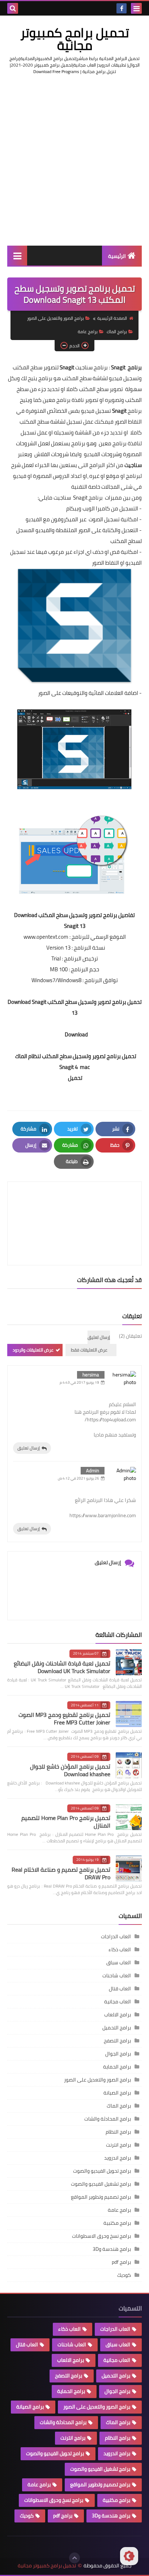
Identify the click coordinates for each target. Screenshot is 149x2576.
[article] (74, 1206)
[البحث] (13, 8)
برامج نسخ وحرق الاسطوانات (101, 2236)
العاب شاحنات (117, 1976)
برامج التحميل (117, 2028)
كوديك (124, 2275)
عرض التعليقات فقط (89, 1350)
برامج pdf (121, 2262)
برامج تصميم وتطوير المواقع (101, 2197)
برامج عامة (88, 332)
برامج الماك (117, 332)
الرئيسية (117, 256)
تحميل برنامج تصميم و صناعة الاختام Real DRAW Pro (61, 1873)
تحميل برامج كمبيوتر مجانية (75, 39)
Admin (93, 1471)
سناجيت (133, 465)
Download (75, 1034)
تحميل (75, 1078)
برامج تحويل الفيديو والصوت (102, 2171)
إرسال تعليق (29, 1448)
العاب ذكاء (120, 1949)
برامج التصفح (117, 2041)
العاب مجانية (118, 2002)
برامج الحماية (117, 2067)
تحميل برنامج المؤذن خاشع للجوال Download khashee (70, 1770)
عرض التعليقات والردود (33, 1350)
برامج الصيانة (117, 2093)
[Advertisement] (74, 160)
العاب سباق (119, 1962)
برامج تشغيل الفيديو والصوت (101, 2184)
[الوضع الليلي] (129, 2556)
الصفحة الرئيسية (112, 318)
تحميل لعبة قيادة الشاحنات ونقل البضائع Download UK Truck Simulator (62, 1667)
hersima (91, 1375)
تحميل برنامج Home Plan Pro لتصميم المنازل (66, 1822)
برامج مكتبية (117, 2223)
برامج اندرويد (118, 2158)
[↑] (74, 2558)
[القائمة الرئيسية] (17, 256)
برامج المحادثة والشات (108, 2119)
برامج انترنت (118, 2145)
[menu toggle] (136, 8)
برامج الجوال (118, 2054)
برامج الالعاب (118, 2015)
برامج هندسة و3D (112, 2249)
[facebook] (122, 8)
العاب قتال (120, 1989)
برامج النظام (118, 2132)
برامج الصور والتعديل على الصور (56, 318)
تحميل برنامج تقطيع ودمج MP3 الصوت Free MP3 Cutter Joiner (64, 1718)
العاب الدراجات (116, 1936)
